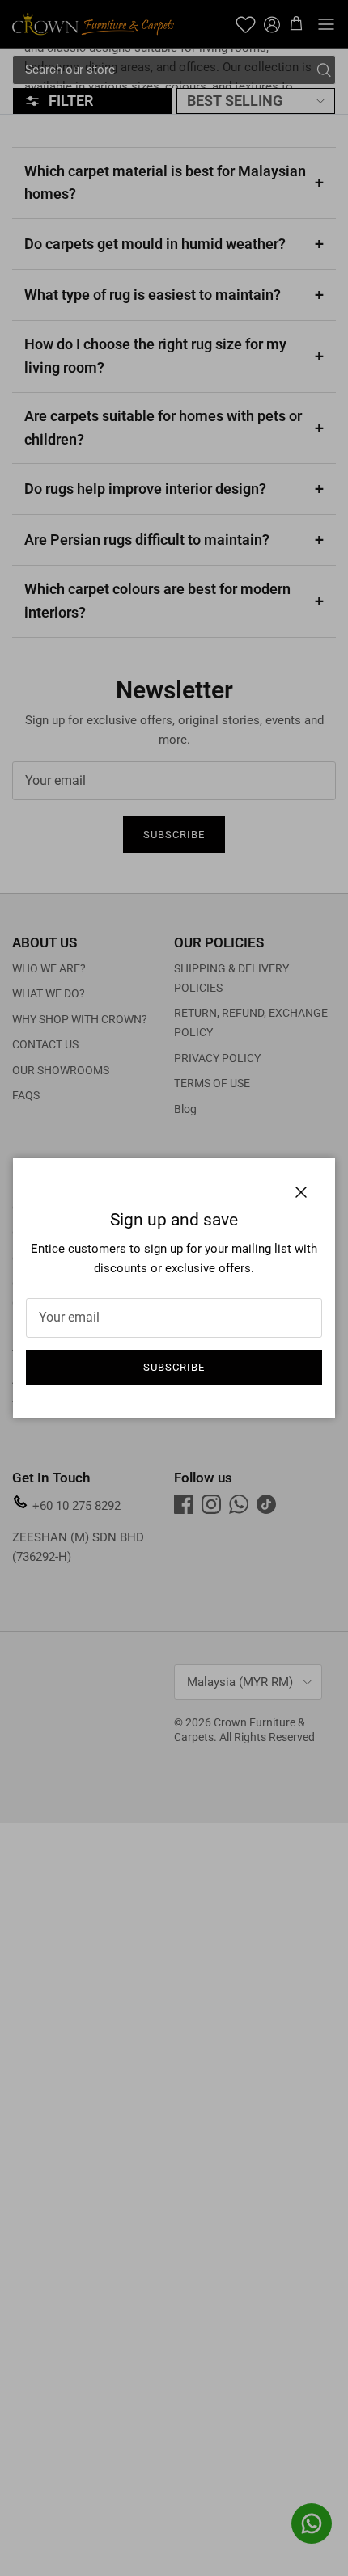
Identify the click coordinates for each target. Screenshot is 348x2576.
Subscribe (174, 1367)
